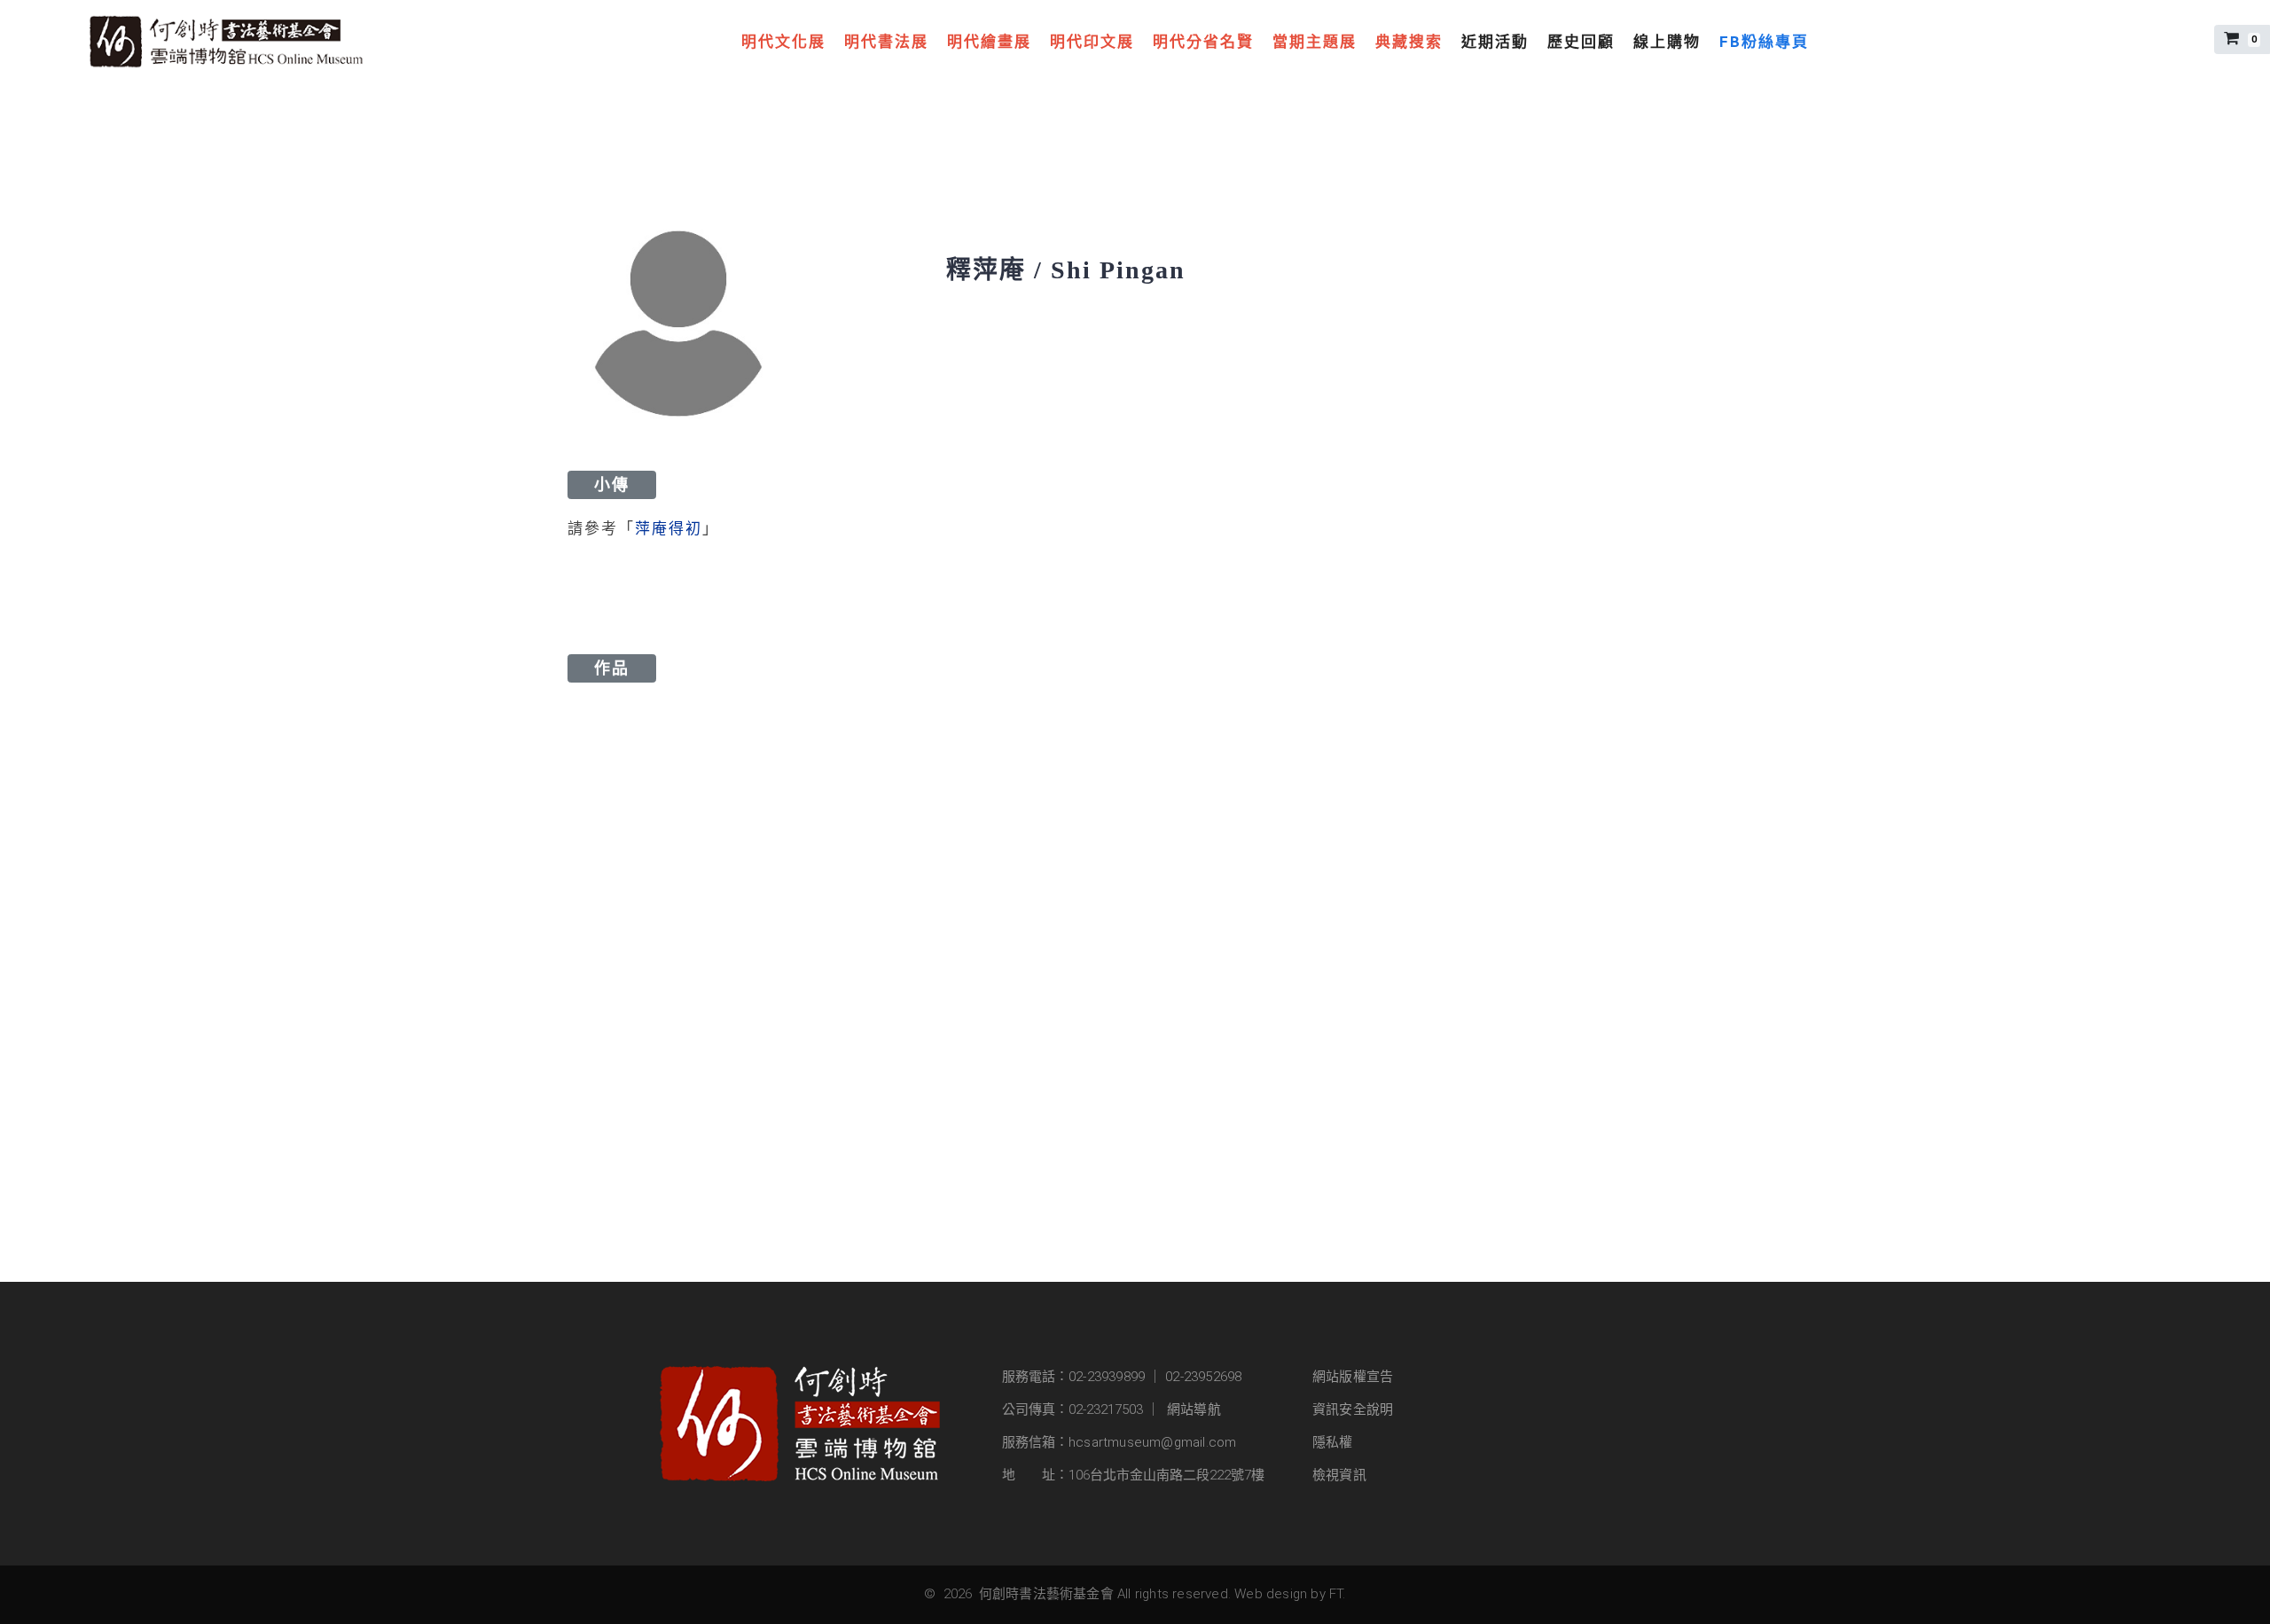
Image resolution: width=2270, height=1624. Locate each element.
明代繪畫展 (989, 42)
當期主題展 (1315, 42)
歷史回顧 (1581, 42)
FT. (1338, 1594)
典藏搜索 (1409, 42)
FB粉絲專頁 (1764, 42)
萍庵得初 (669, 529)
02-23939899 (1107, 1377)
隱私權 (1333, 1442)
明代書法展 (886, 42)
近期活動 (1495, 42)
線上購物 (1667, 42)
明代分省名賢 (1203, 42)
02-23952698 (1203, 1377)
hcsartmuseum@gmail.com (1152, 1442)
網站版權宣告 (1353, 1377)
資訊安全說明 (1353, 1409)
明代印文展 (1092, 42)
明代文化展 (783, 42)
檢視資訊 (1339, 1475)
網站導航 (1194, 1409)
